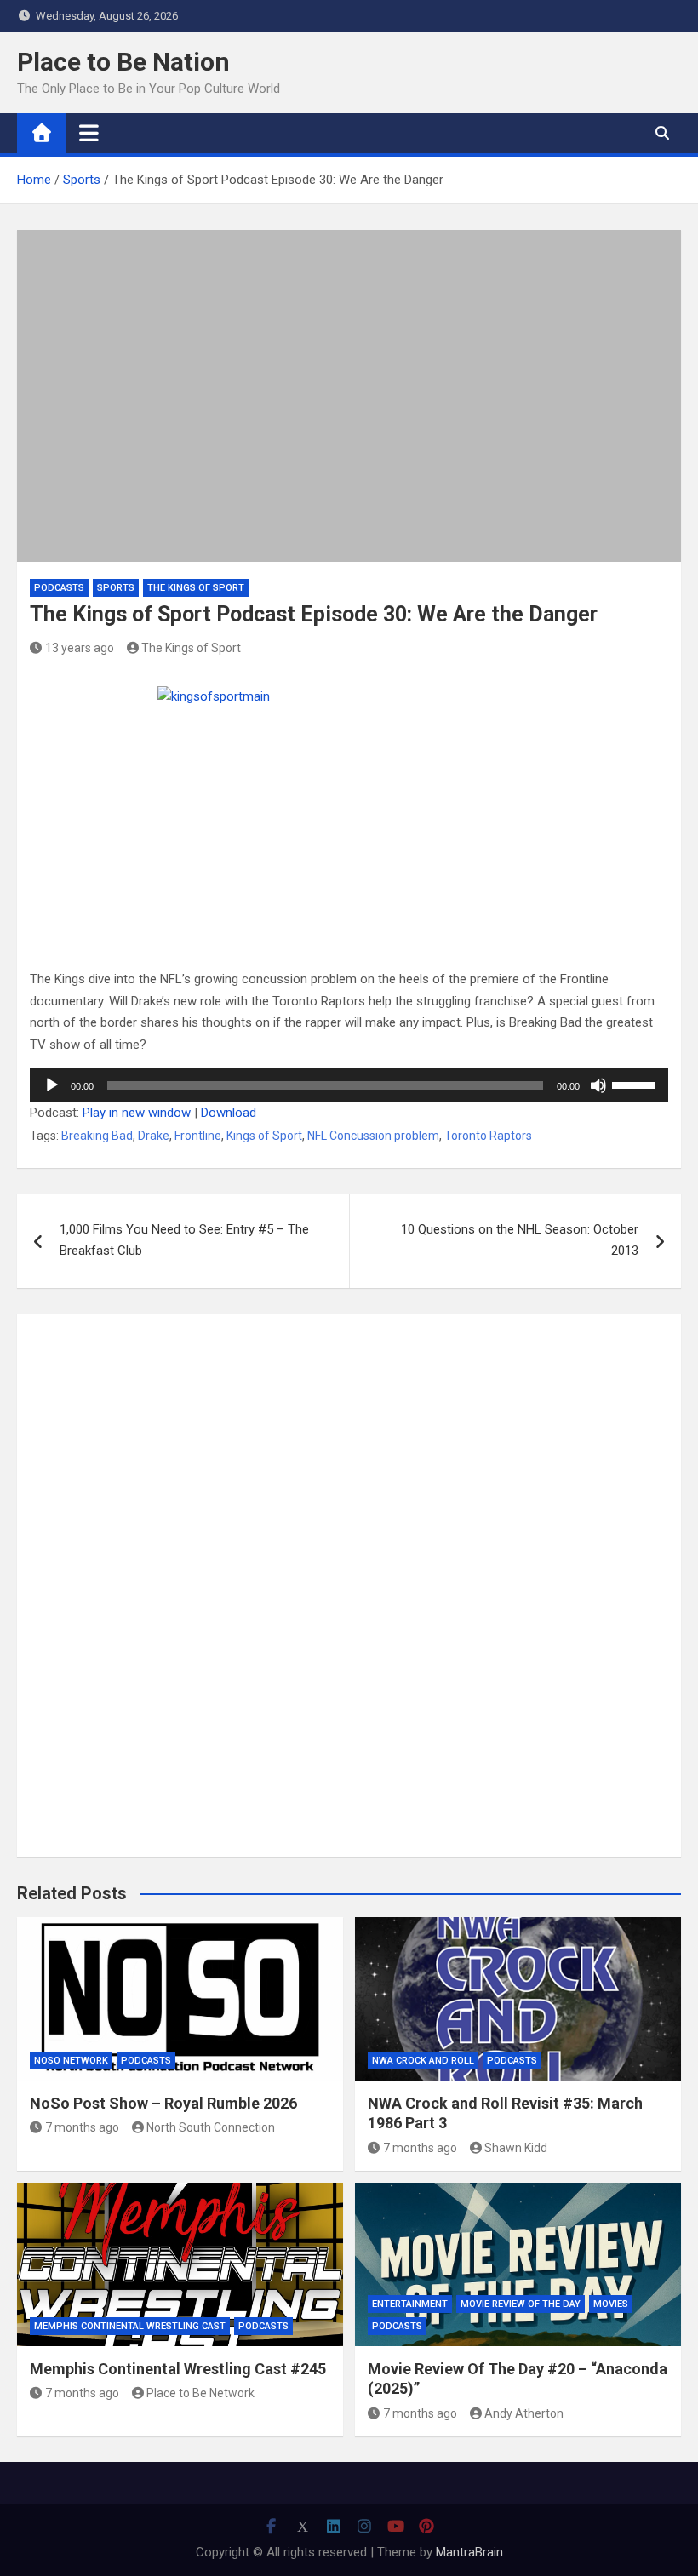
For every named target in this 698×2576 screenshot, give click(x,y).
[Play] (52, 1085)
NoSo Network (71, 2061)
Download (229, 1113)
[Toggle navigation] (89, 133)
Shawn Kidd (516, 2148)
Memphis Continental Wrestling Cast (130, 2326)
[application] (349, 1085)
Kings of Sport (264, 1136)
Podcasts (59, 588)
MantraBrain (469, 2552)
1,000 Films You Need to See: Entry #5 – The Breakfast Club (184, 1240)
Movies (611, 2304)
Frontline (198, 1136)
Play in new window (137, 1113)
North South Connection (211, 2127)
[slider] (636, 1084)
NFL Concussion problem (373, 1136)
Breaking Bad (97, 1136)
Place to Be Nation (123, 62)
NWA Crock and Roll (423, 2061)
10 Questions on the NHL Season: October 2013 (520, 1240)
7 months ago (82, 2127)
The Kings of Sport (196, 588)
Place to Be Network (200, 2393)
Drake (154, 1136)
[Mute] (598, 1085)
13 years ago (80, 648)
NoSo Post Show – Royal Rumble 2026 (163, 2103)
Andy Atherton (524, 2413)
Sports (116, 588)
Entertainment (410, 2304)
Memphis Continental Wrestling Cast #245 (178, 2369)
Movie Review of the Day (521, 2304)
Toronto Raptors (488, 1136)
